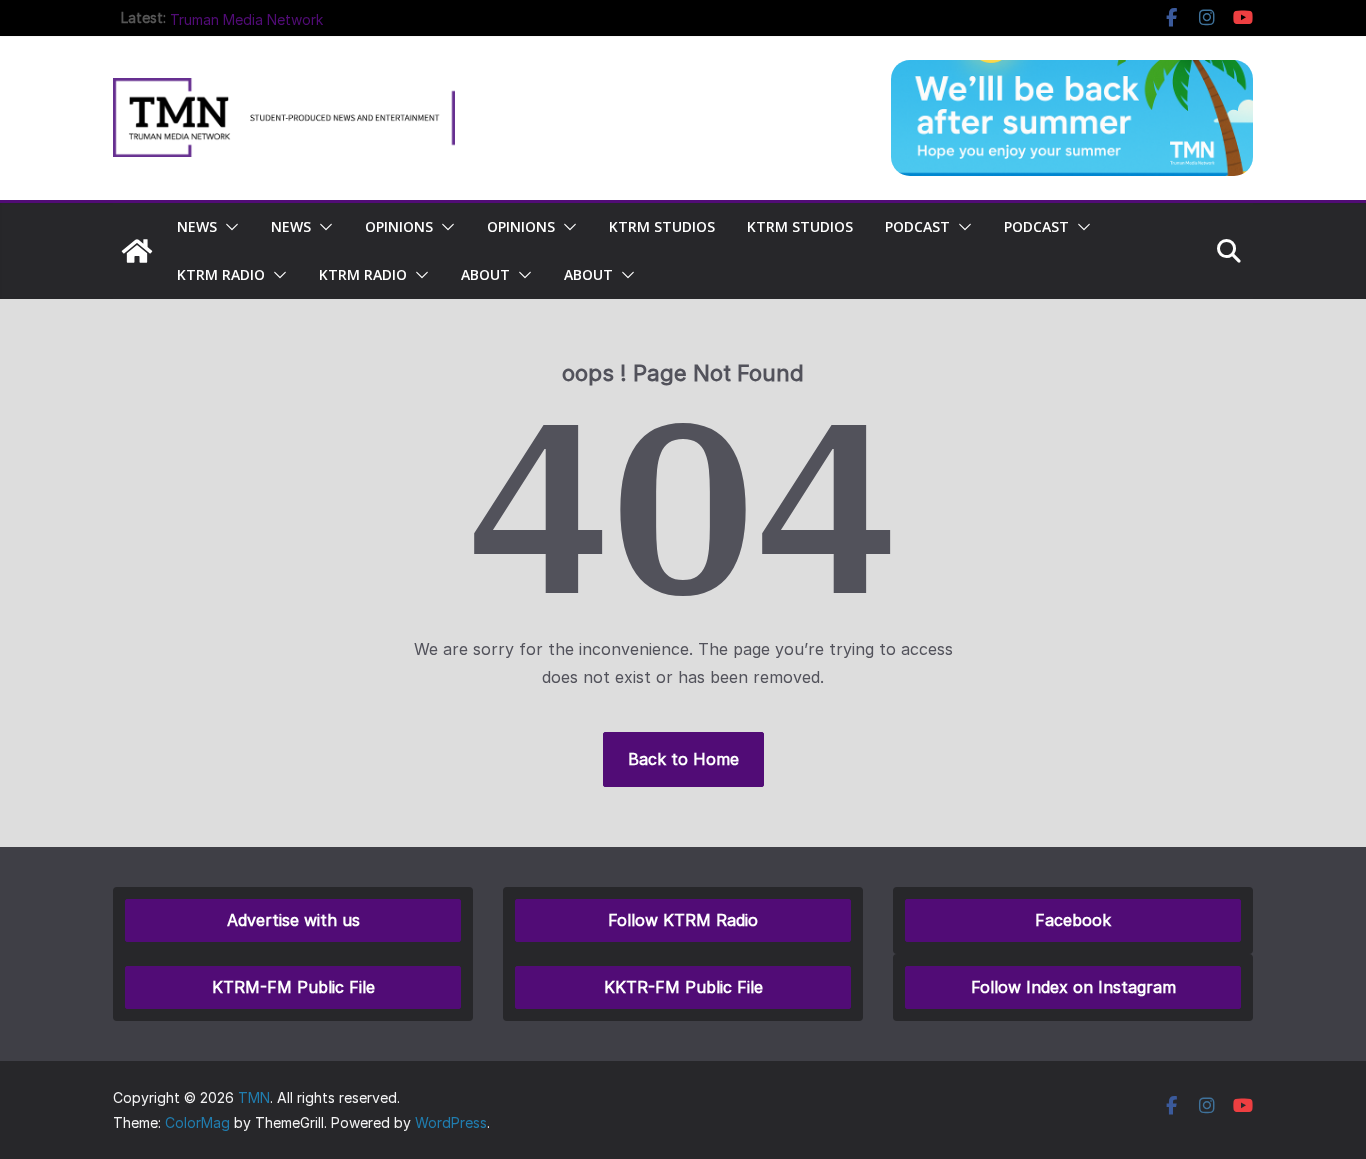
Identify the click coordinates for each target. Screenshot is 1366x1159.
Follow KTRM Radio (683, 920)
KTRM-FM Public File (293, 987)
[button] (228, 227)
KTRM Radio (221, 274)
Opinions (399, 226)
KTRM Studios (662, 226)
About (485, 274)
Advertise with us (293, 920)
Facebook (1073, 920)
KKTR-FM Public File (683, 987)
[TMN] (137, 251)
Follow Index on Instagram (1073, 987)
